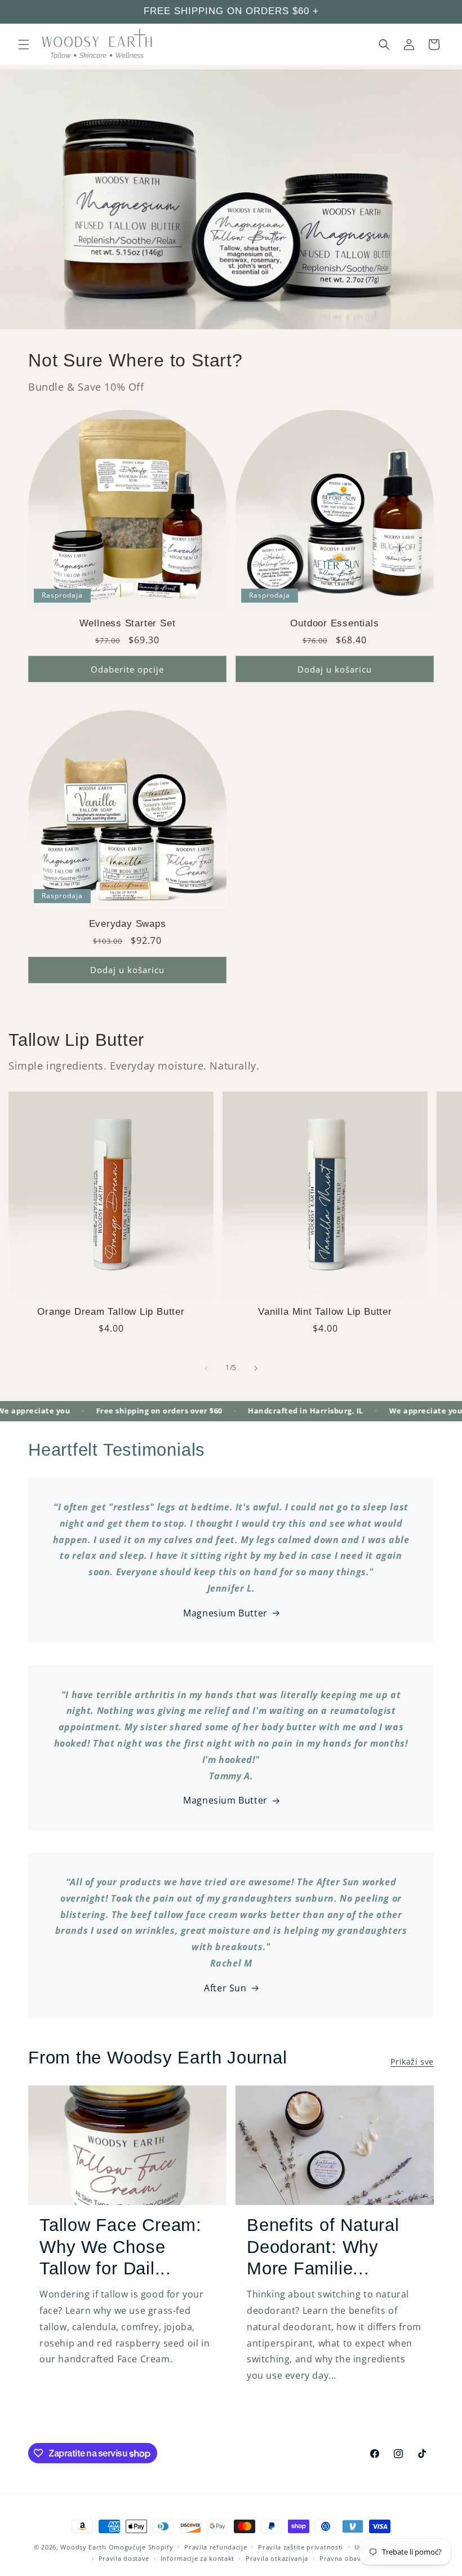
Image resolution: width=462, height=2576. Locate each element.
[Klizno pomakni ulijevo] (206, 1368)
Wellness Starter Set (128, 623)
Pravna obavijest (347, 2558)
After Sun (225, 1988)
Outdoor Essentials (334, 623)
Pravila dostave (124, 2558)
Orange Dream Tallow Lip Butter (111, 1312)
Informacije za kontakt (197, 2558)
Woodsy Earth (83, 2547)
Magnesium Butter (225, 1613)
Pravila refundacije (216, 2547)
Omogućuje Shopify (141, 2547)
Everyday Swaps (128, 924)
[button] (24, 45)
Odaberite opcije (127, 669)
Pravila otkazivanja (277, 2558)
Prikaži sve (412, 2062)
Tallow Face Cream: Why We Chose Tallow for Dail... (121, 2247)
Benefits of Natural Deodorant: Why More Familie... (323, 2247)
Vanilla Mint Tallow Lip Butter (325, 1312)
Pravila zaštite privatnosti (301, 2547)
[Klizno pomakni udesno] (256, 1368)
